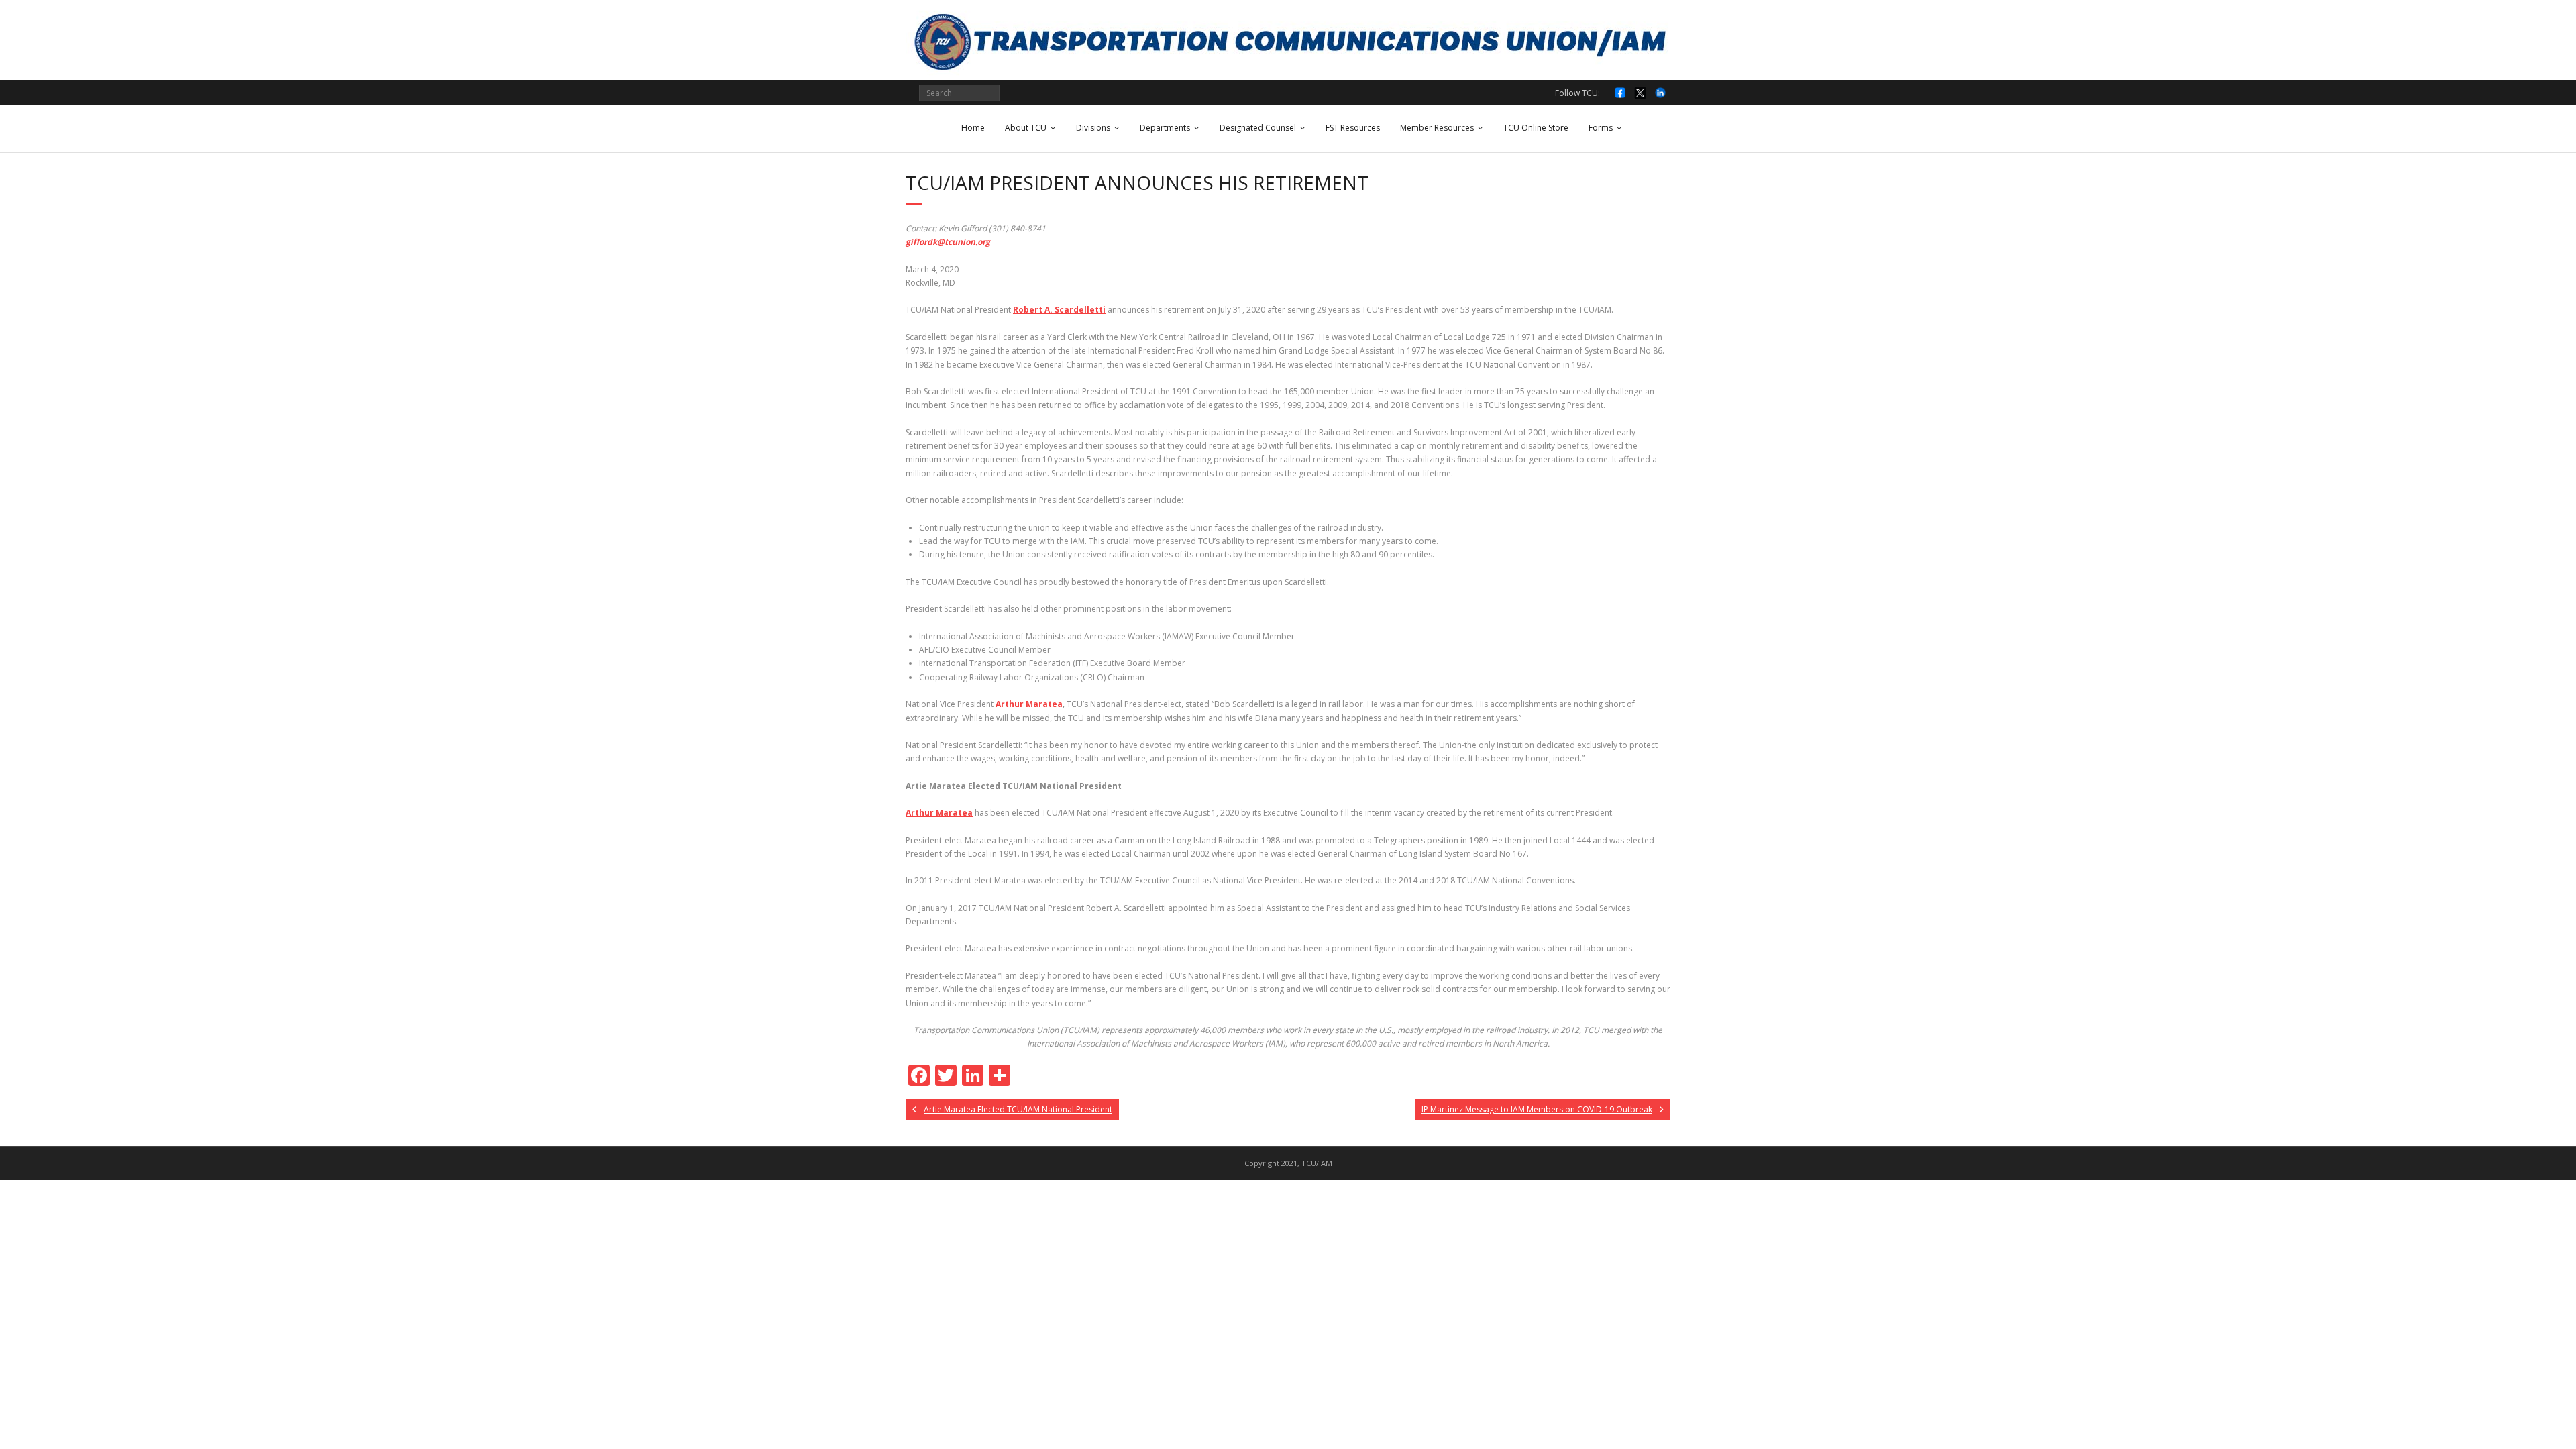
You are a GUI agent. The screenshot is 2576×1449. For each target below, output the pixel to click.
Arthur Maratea (1029, 704)
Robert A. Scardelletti (1059, 310)
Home (973, 128)
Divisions (1093, 128)
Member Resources (1437, 128)
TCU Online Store (1536, 128)
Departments (1165, 128)
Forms (1601, 128)
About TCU (1026, 128)
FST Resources (1353, 128)
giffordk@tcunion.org (948, 242)
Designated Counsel (1258, 128)
